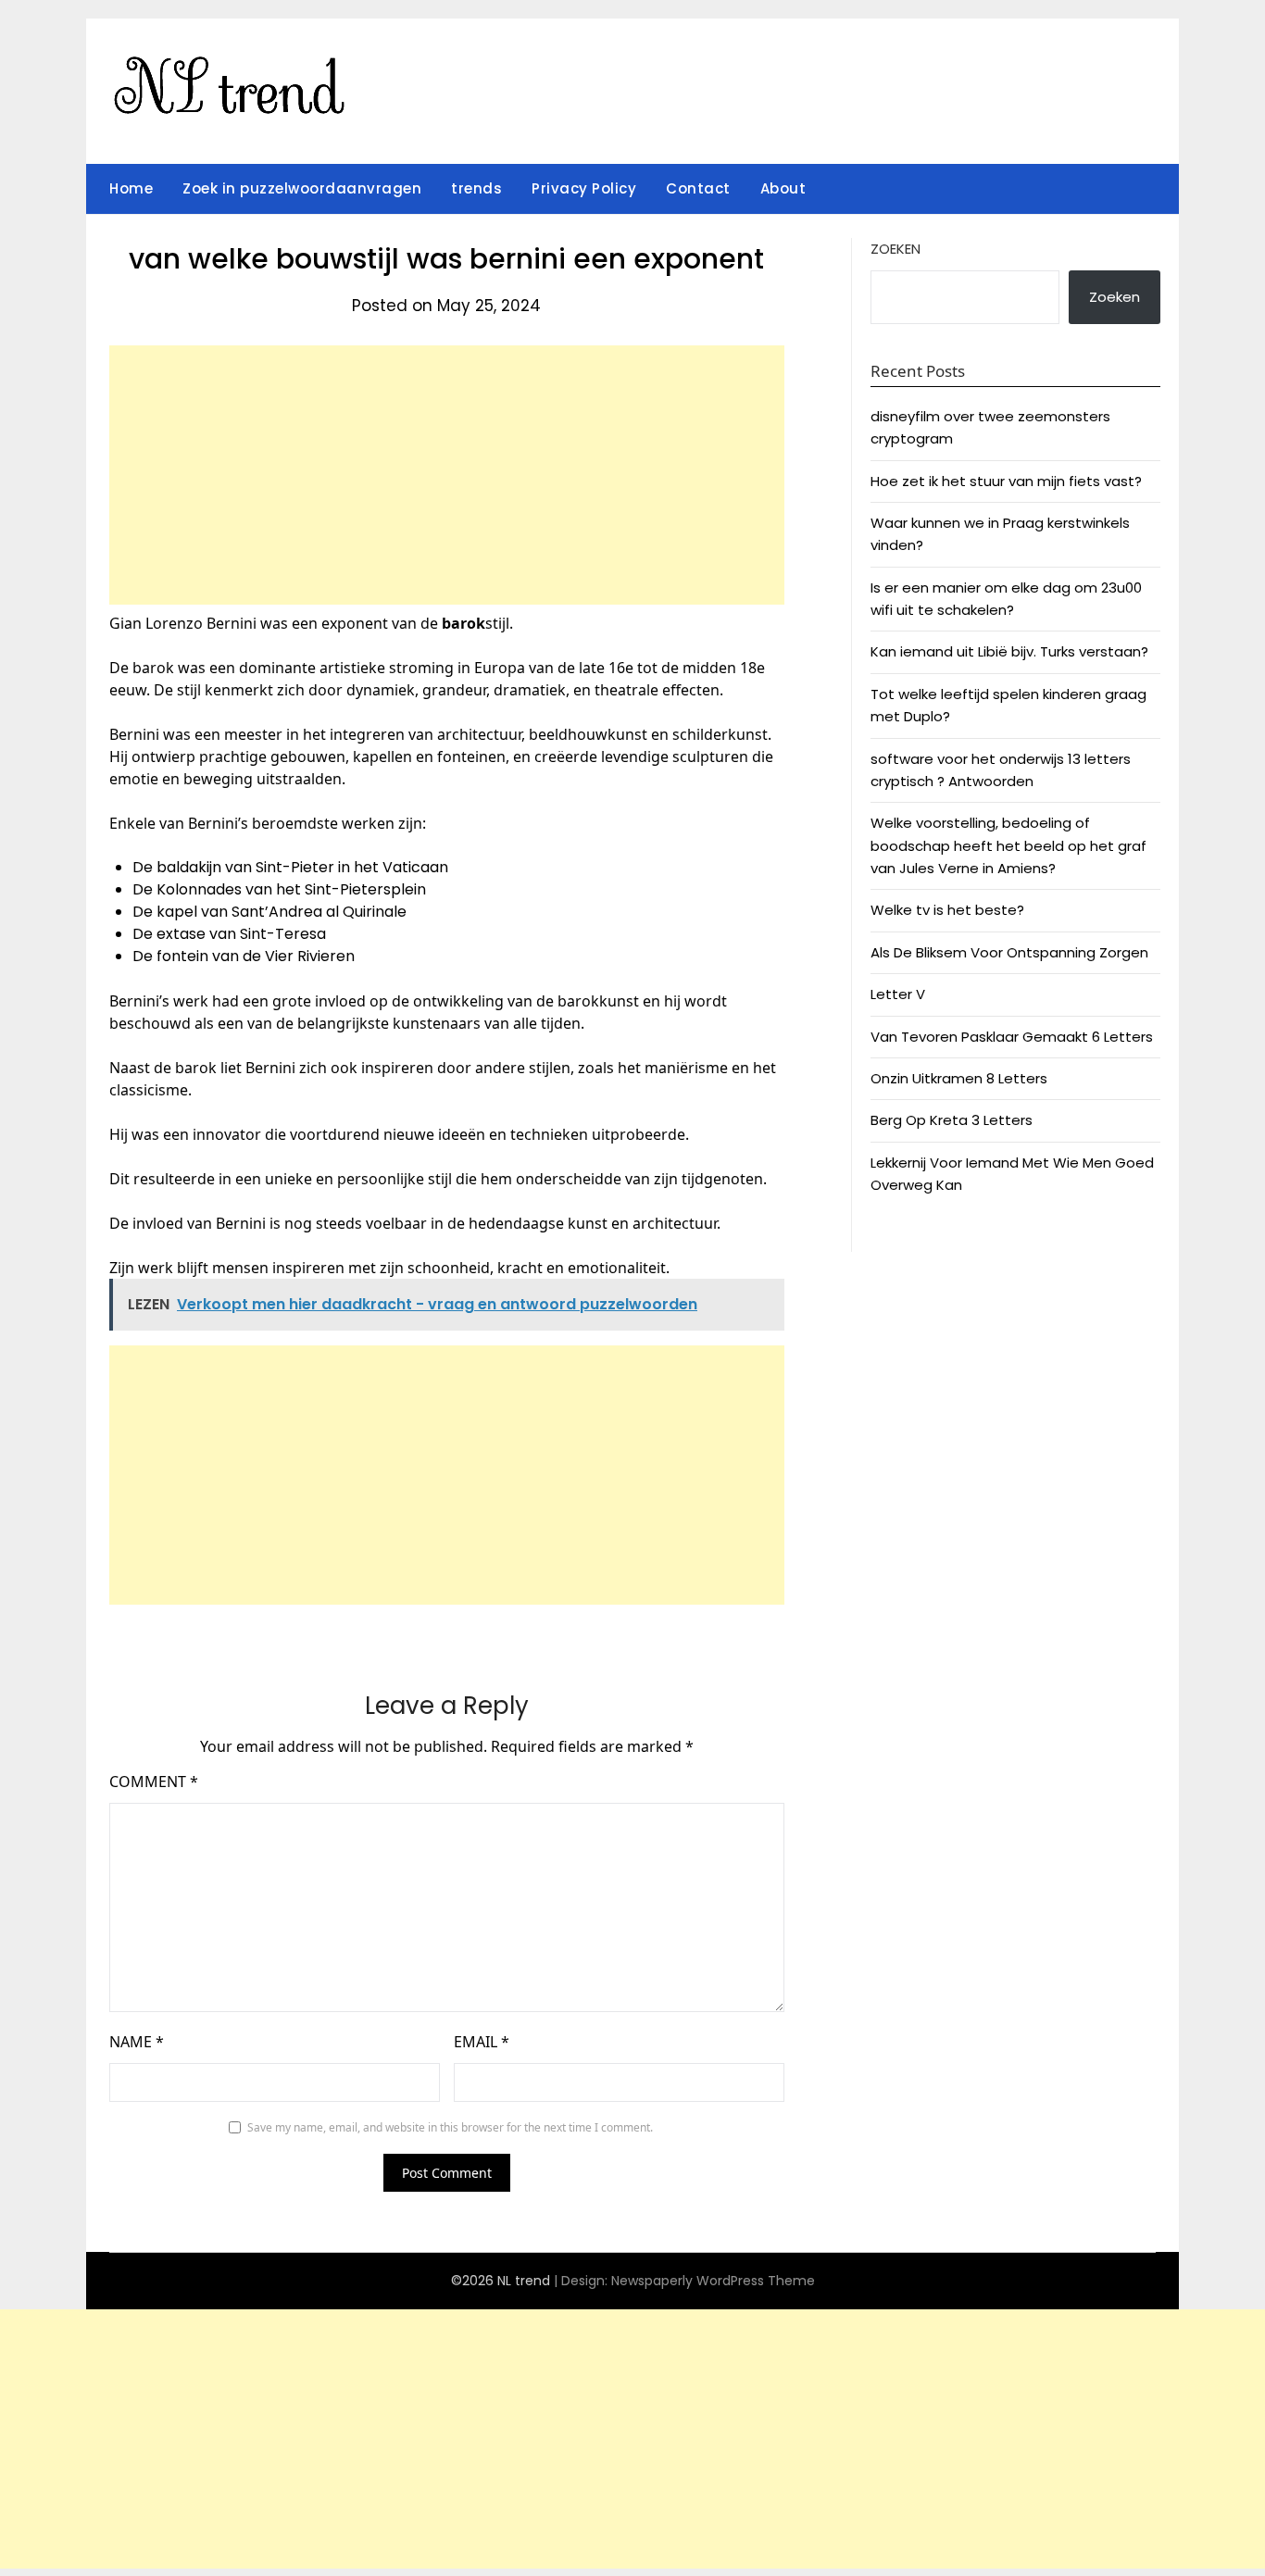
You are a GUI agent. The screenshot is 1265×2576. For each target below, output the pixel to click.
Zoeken (896, 249)
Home (131, 188)
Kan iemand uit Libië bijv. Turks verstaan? (1009, 651)
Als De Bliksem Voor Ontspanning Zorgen (1009, 952)
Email (482, 2042)
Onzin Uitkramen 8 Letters (959, 1078)
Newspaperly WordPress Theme (713, 2281)
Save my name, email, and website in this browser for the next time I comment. (450, 2127)
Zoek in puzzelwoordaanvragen (302, 188)
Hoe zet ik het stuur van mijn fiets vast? (1006, 481)
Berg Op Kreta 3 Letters (952, 1120)
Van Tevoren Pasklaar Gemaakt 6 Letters (1012, 1037)
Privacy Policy (584, 188)
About (783, 188)
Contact (698, 188)
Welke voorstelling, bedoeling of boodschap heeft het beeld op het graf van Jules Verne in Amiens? (1008, 845)
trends (476, 188)
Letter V (898, 994)
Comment (154, 1782)
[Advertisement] (447, 475)
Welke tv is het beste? (947, 910)
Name (137, 2042)
